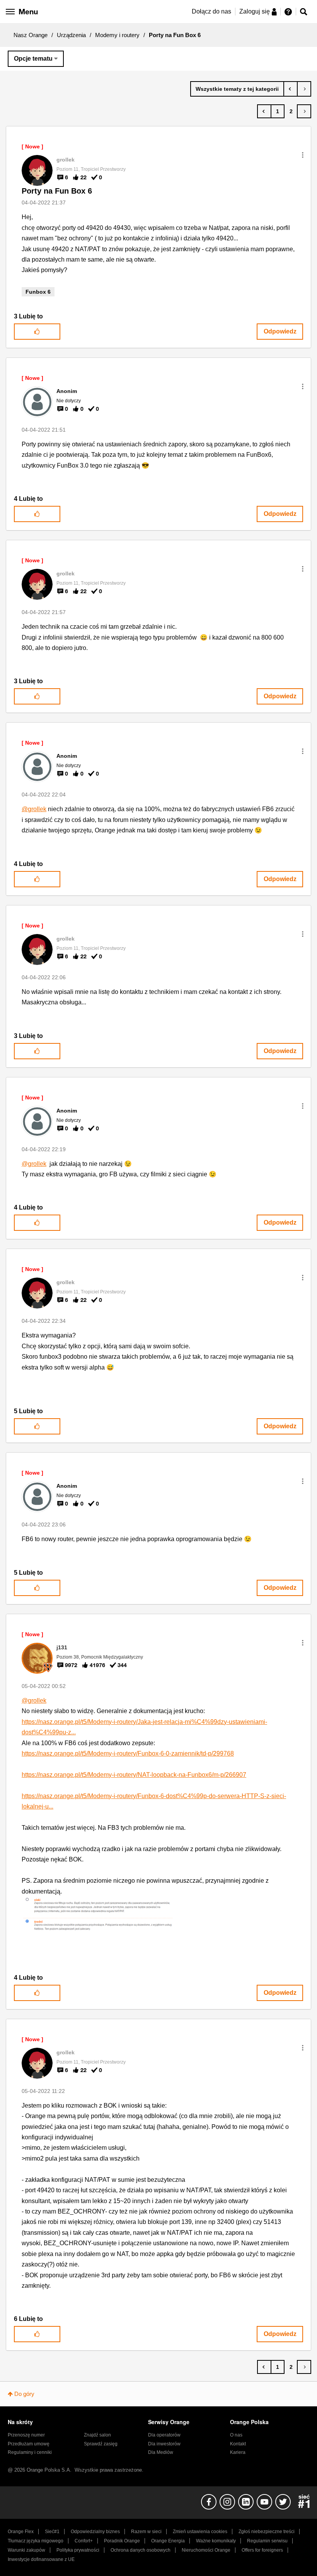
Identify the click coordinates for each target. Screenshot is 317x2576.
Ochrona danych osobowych (141, 2550)
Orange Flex (21, 2532)
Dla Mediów (161, 2452)
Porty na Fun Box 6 (57, 191)
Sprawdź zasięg (101, 2444)
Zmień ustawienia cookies (200, 2532)
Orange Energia (168, 2541)
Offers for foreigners (262, 2550)
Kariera (238, 2452)
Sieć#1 (52, 2532)
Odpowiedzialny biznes (95, 2532)
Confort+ (84, 2541)
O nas (236, 2435)
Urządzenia (71, 35)
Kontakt (238, 2444)
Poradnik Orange (122, 2541)
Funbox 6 (38, 292)
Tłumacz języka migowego (36, 2541)
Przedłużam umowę (29, 2444)
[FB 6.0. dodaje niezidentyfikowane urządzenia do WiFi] (291, 89)
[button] (303, 155)
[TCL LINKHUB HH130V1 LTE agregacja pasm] (304, 89)
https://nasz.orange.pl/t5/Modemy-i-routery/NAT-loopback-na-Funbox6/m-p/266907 (134, 1775)
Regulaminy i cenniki (30, 2452)
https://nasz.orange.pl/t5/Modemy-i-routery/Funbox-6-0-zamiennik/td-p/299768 (128, 1753)
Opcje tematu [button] (33, 59)
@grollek (34, 809)
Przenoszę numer (26, 2435)
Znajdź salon (97, 2435)
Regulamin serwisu (267, 2541)
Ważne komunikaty (216, 2541)
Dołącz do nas (211, 11)
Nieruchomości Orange (206, 2550)
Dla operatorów (164, 2435)
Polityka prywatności (78, 2550)
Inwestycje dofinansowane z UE (41, 2559)
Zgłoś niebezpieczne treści (267, 2532)
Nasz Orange (31, 35)
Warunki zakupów (26, 2550)
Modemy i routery (117, 35)
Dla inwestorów (164, 2444)
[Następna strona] (304, 111)
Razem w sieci (146, 2532)
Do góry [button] (24, 2394)
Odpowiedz (280, 331)
